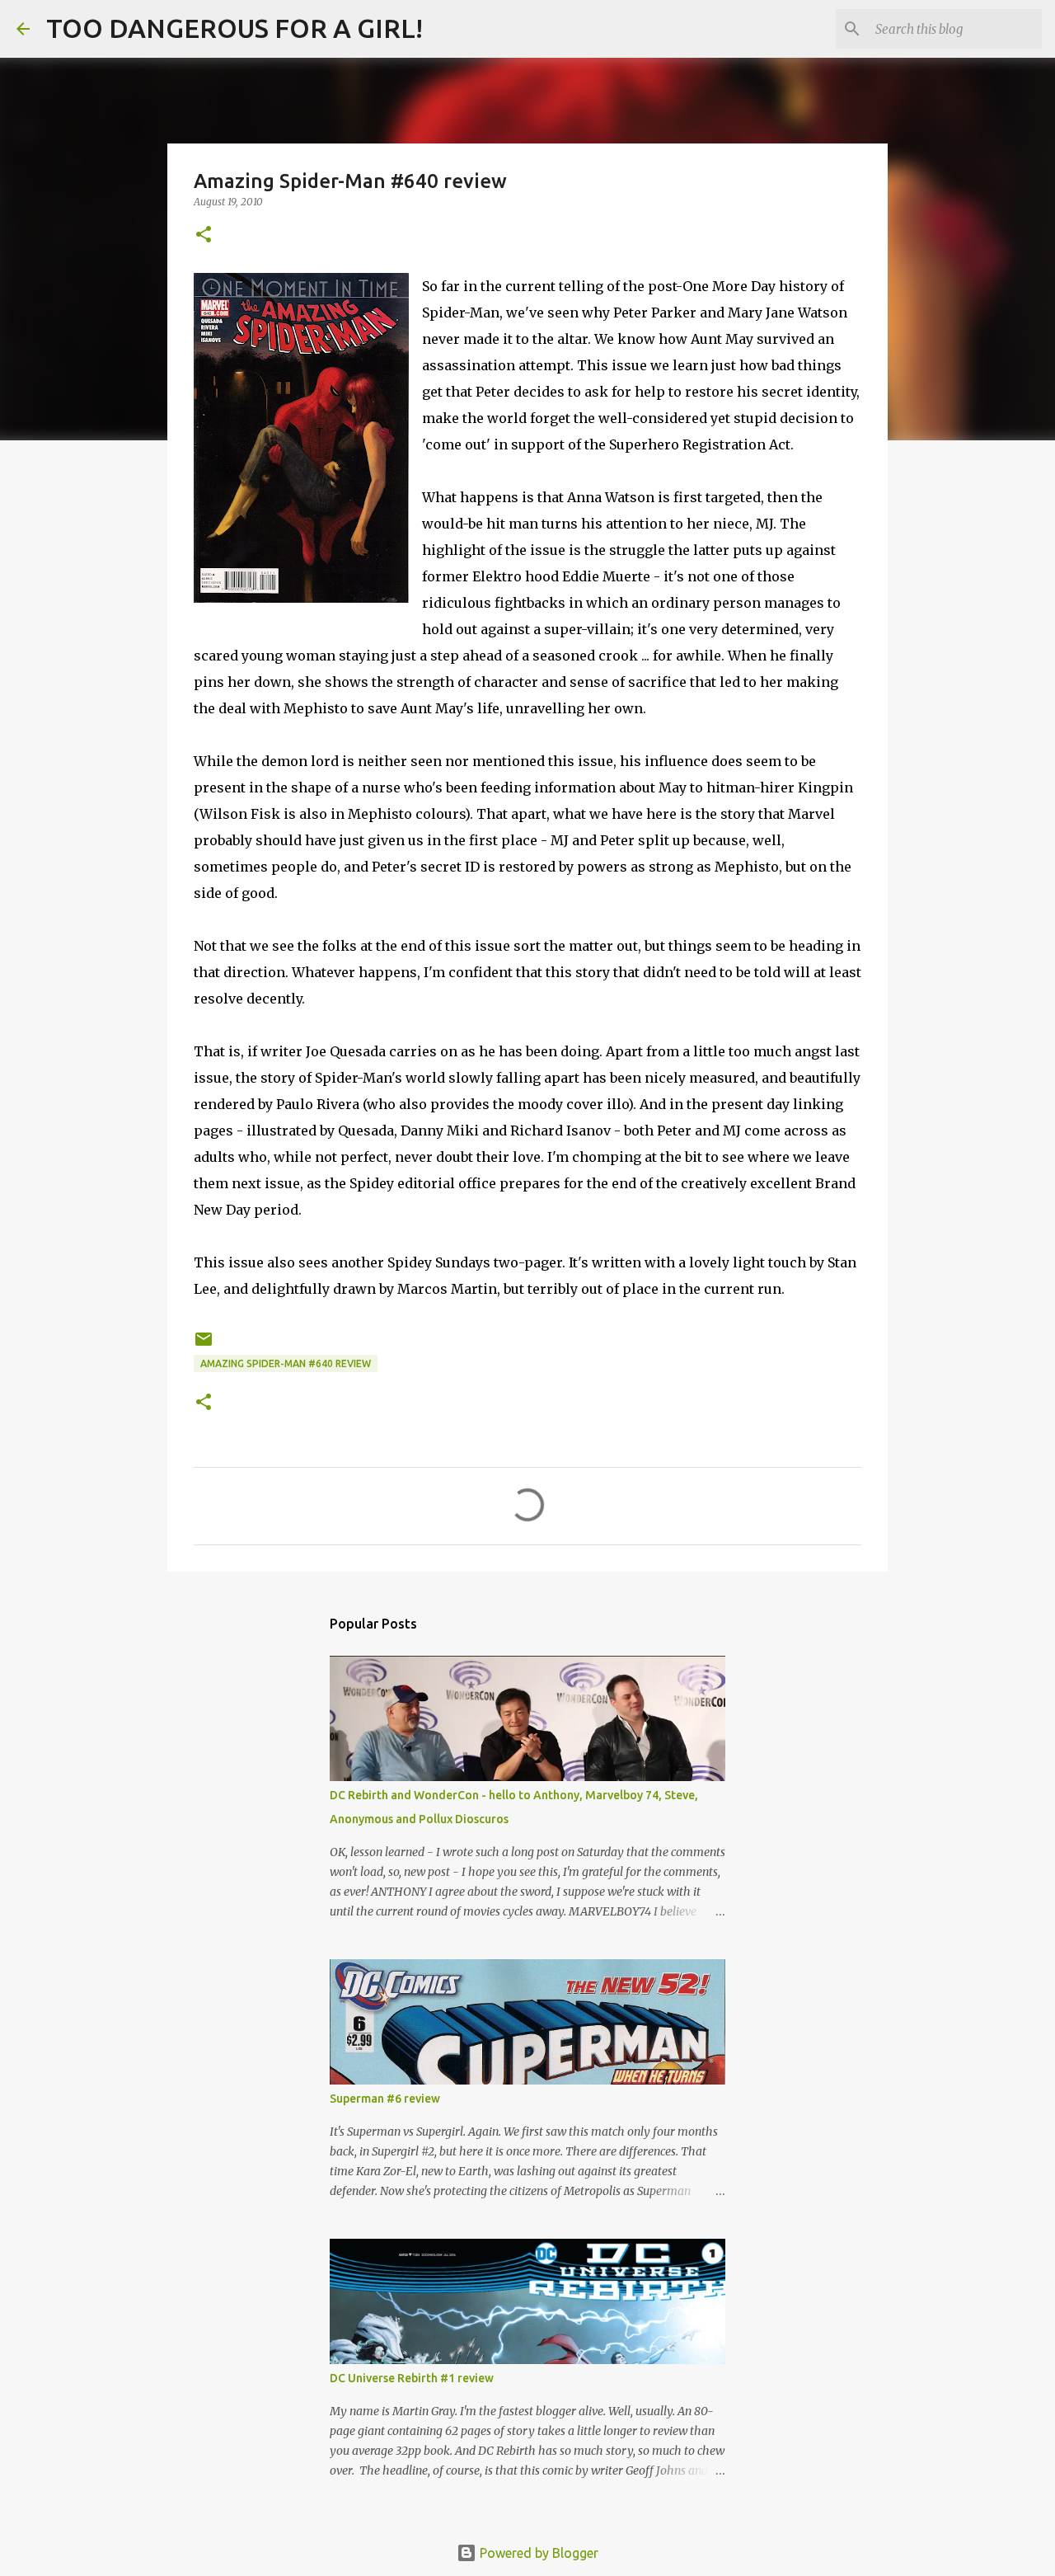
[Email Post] (204, 1345)
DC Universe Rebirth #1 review (412, 2378)
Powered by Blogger (537, 2553)
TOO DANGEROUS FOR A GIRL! (234, 28)
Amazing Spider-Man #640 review (286, 1363)
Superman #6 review (385, 2099)
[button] (204, 235)
